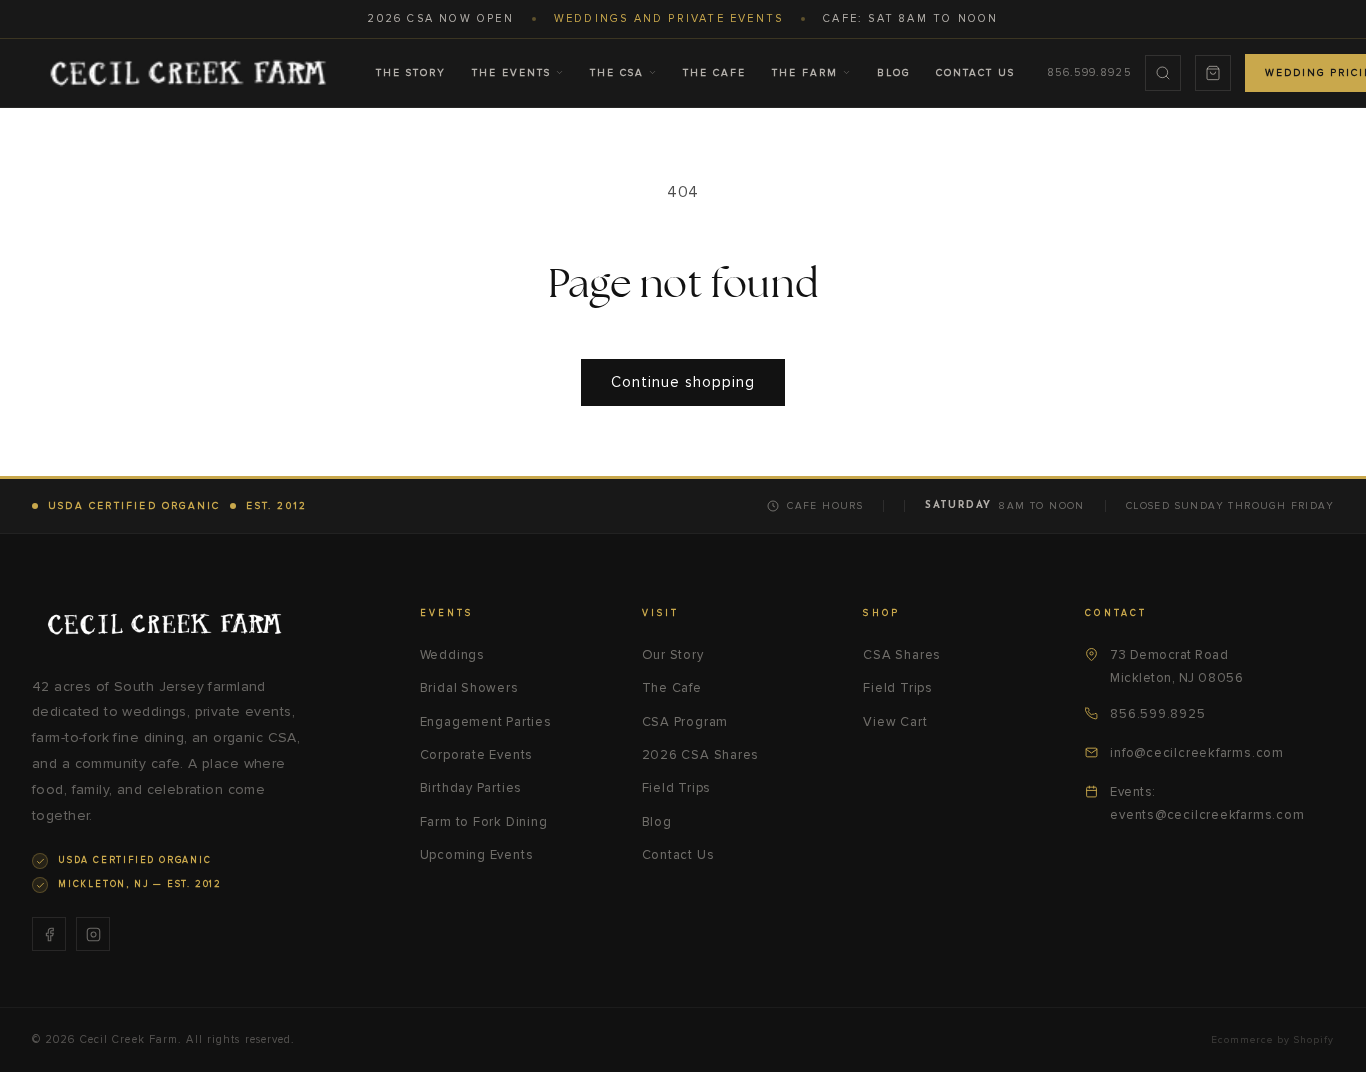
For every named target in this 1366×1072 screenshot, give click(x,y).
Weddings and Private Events (668, 18)
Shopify (1314, 1040)
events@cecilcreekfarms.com (1207, 815)
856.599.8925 (1089, 72)
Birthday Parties (471, 788)
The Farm (805, 73)
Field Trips (677, 788)
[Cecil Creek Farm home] (164, 624)
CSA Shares (902, 655)
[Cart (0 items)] (1213, 73)
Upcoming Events (477, 855)
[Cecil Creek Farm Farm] (187, 73)
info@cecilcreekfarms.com (1197, 753)
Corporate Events (476, 755)
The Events (511, 73)
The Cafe (714, 73)
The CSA (617, 73)
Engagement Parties (486, 722)
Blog (893, 73)
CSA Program (685, 722)
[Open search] (1163, 73)
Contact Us (975, 73)
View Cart (895, 722)
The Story (411, 73)
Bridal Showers (469, 688)
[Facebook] (49, 934)
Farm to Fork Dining (484, 822)
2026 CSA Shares (701, 755)
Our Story (673, 655)
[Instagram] (93, 934)
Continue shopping (683, 382)
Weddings (452, 655)
